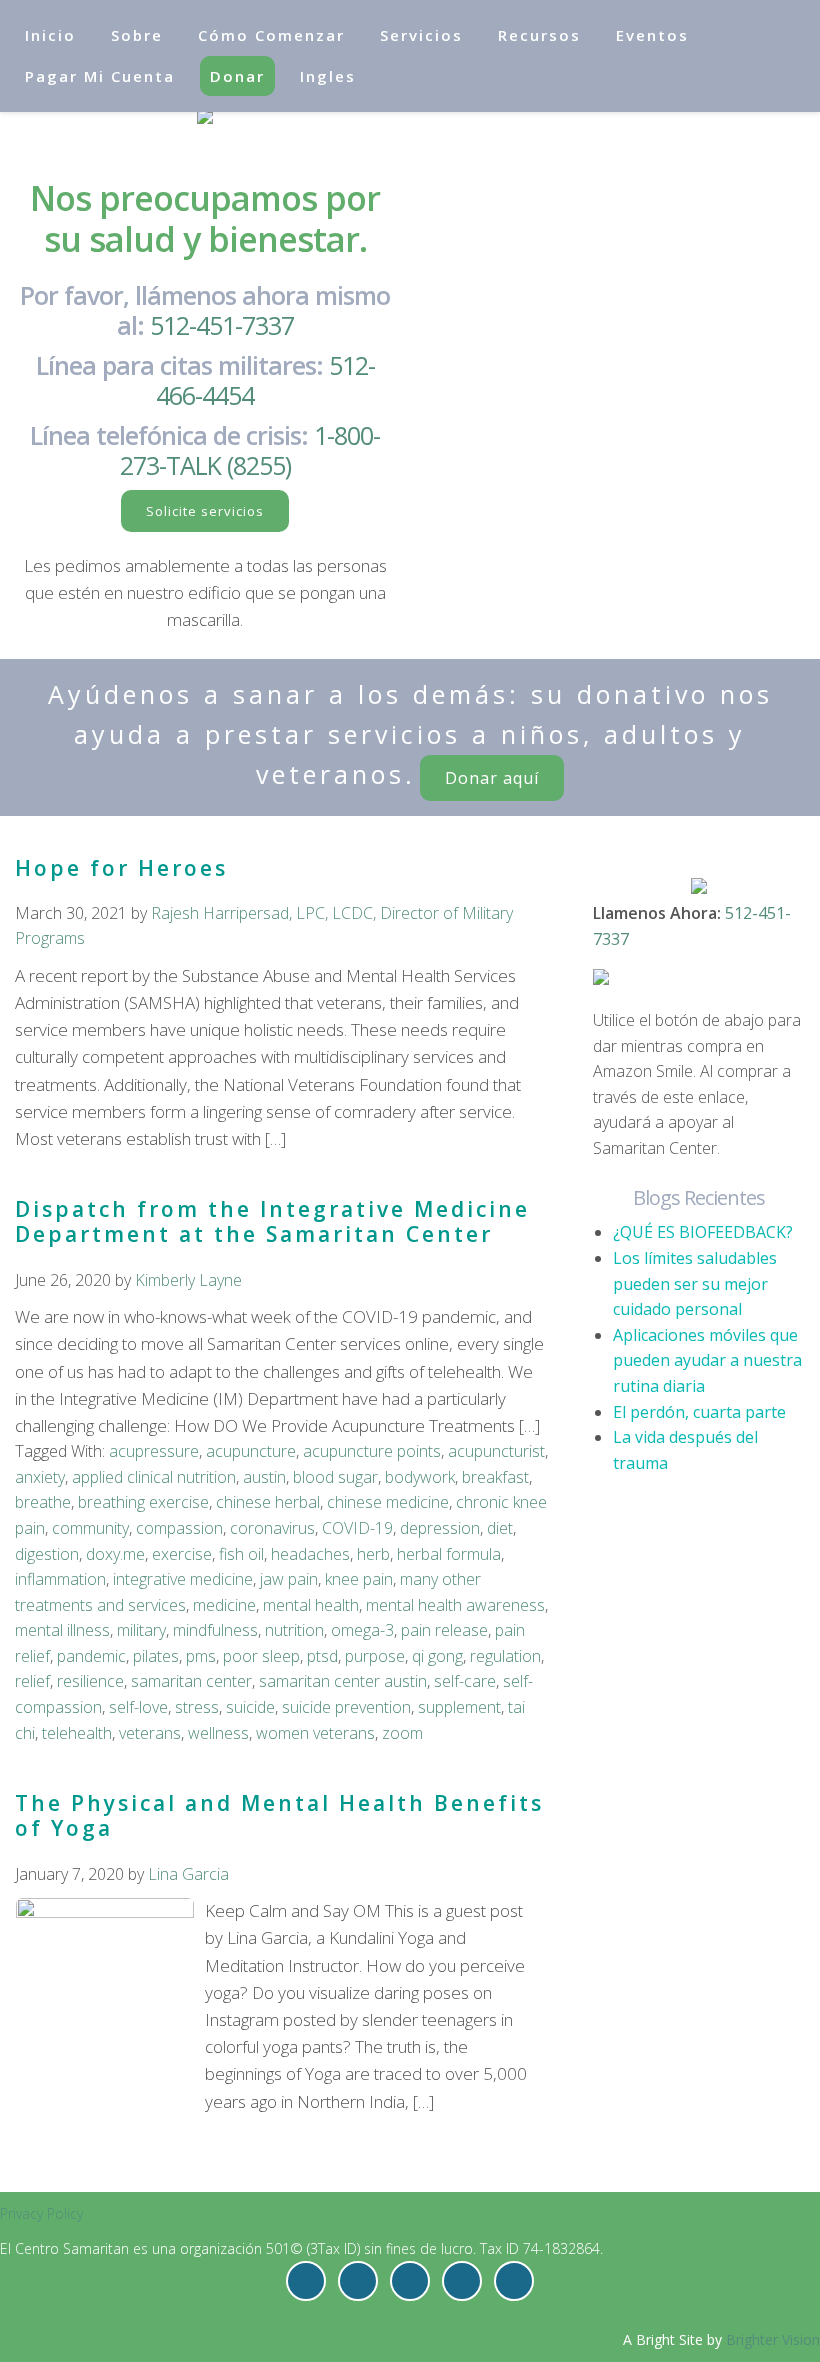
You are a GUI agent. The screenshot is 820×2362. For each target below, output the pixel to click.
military (141, 1630)
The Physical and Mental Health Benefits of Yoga (279, 1815)
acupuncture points (372, 1451)
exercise (182, 1554)
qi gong (437, 1656)
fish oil (241, 1554)
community (90, 1528)
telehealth (77, 1733)
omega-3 (362, 1630)
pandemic (91, 1656)
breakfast (495, 1477)
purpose (375, 1656)
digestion (47, 1554)
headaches (310, 1554)
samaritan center (191, 1681)
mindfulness (215, 1630)
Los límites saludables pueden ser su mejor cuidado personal (695, 1283)
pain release (444, 1630)
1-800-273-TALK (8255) (250, 450)
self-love (138, 1707)
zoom (402, 1733)
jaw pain (289, 1579)
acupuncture (251, 1451)
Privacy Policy (41, 2213)
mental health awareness (455, 1605)
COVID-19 (357, 1528)
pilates (156, 1656)
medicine (224, 1605)
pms (201, 1656)
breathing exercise (143, 1502)
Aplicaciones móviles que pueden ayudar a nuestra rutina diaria (707, 1360)
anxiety (40, 1477)
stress (197, 1707)
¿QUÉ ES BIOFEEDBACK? (703, 1232)
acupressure (154, 1451)
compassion (179, 1528)
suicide (250, 1707)
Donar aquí (492, 778)
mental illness (62, 1630)
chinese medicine (388, 1502)
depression (440, 1528)
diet (500, 1528)
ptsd (322, 1656)
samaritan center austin (343, 1681)
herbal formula (449, 1554)
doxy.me (115, 1554)
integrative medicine (183, 1579)
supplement (459, 1707)
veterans (150, 1733)
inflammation (60, 1579)
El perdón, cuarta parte (699, 1412)
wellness (218, 1733)
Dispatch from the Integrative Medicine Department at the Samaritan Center (272, 1221)
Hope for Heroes (121, 868)
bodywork (420, 1477)
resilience (90, 1681)
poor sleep (261, 1656)
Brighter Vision (773, 2339)
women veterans (315, 1733)
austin (264, 1477)
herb (373, 1554)
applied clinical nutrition (154, 1477)
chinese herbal (268, 1502)
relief (32, 1681)
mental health (311, 1605)
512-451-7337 (222, 325)
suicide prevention (346, 1707)
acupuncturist (496, 1451)
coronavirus (272, 1528)
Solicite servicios (205, 511)
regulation (505, 1656)
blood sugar (335, 1477)
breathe (43, 1502)
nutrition (294, 1630)
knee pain (359, 1579)
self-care (465, 1681)
